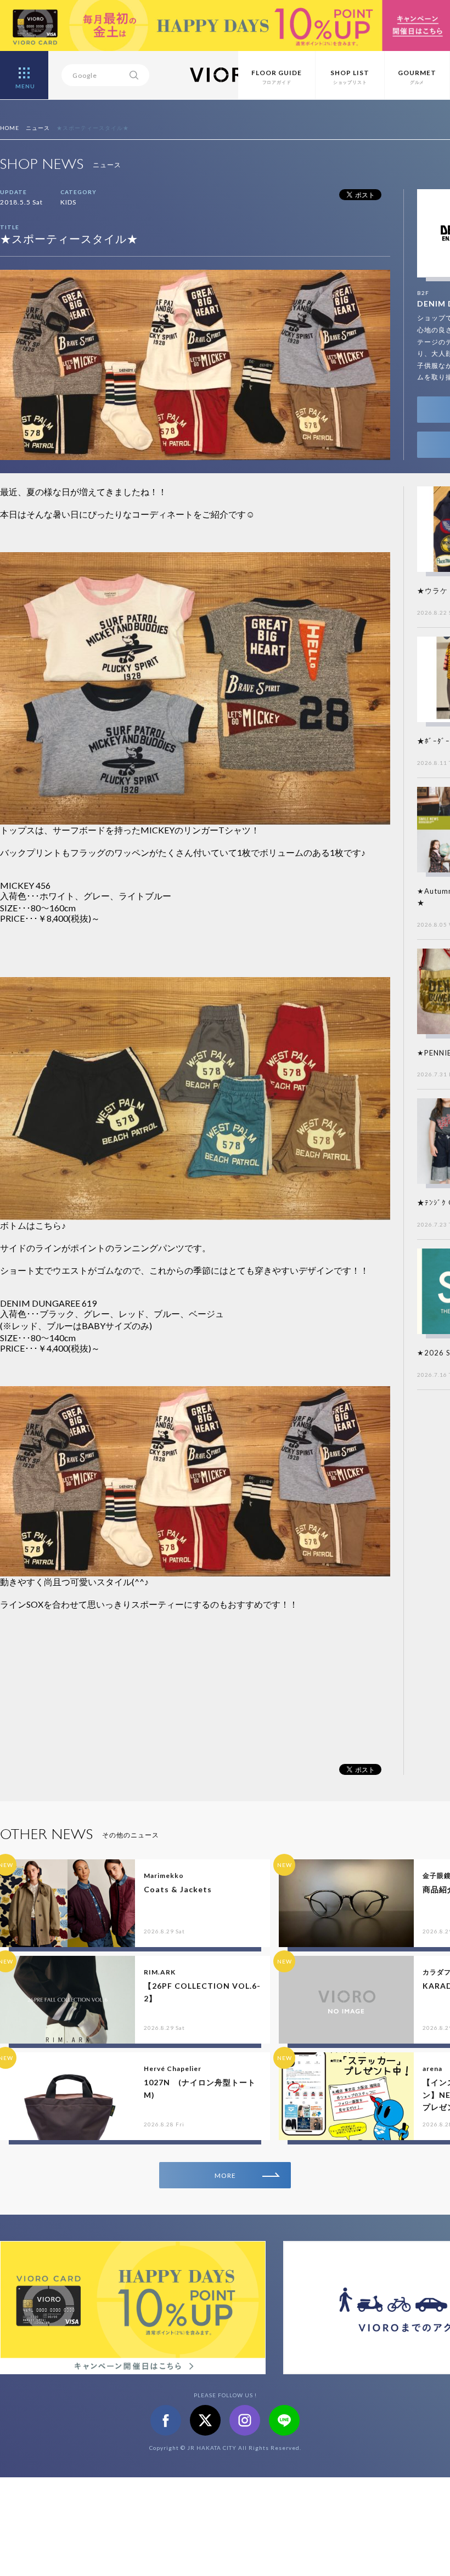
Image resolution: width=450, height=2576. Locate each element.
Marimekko (164, 1876)
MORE (225, 2175)
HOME (10, 128)
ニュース (38, 128)
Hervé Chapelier (173, 2069)
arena (432, 2069)
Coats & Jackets (178, 1889)
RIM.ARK (160, 1972)
